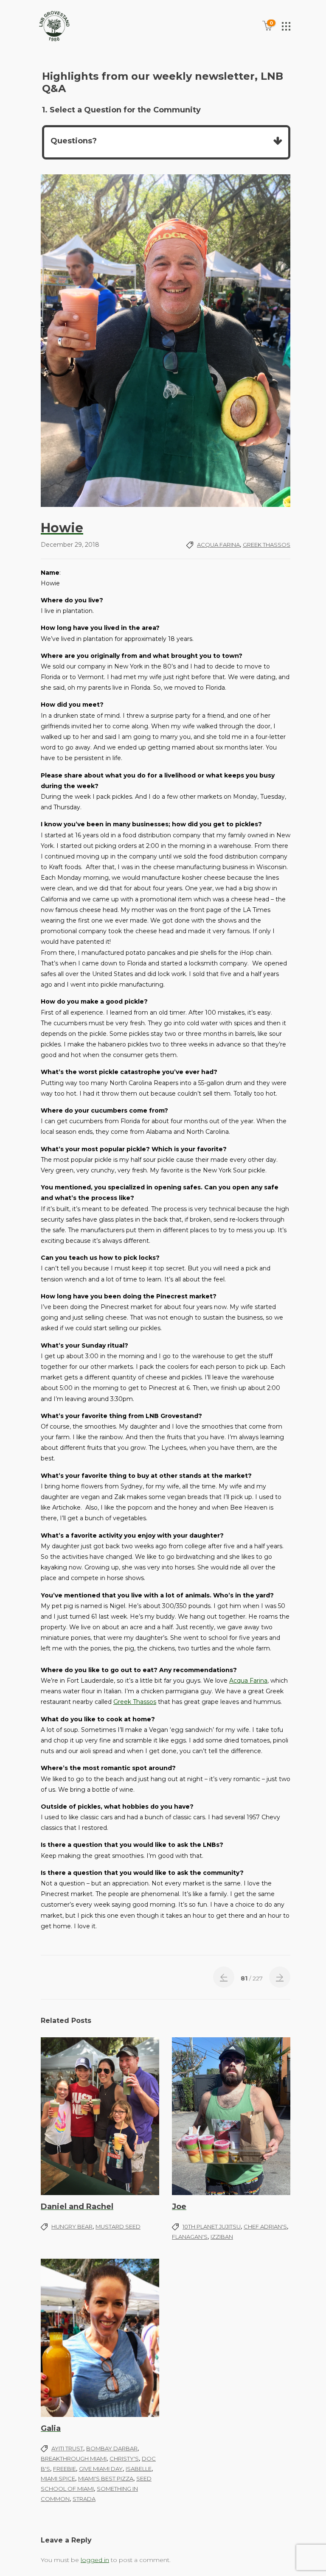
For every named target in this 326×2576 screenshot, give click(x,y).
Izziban (222, 2237)
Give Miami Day (101, 2469)
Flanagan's (190, 2237)
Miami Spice (58, 2478)
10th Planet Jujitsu (212, 2226)
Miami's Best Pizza (106, 2478)
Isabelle (139, 2469)
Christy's (124, 2459)
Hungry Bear (72, 2226)
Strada (84, 2499)
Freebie (65, 2469)
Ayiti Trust (67, 2448)
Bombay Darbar (112, 2448)
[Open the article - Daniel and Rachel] (100, 2116)
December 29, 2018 (70, 545)
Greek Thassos (267, 545)
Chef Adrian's (265, 2226)
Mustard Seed (118, 2226)
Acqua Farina (218, 545)
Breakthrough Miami (74, 2459)
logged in (95, 2560)
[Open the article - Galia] (100, 2338)
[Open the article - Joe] (231, 2116)
